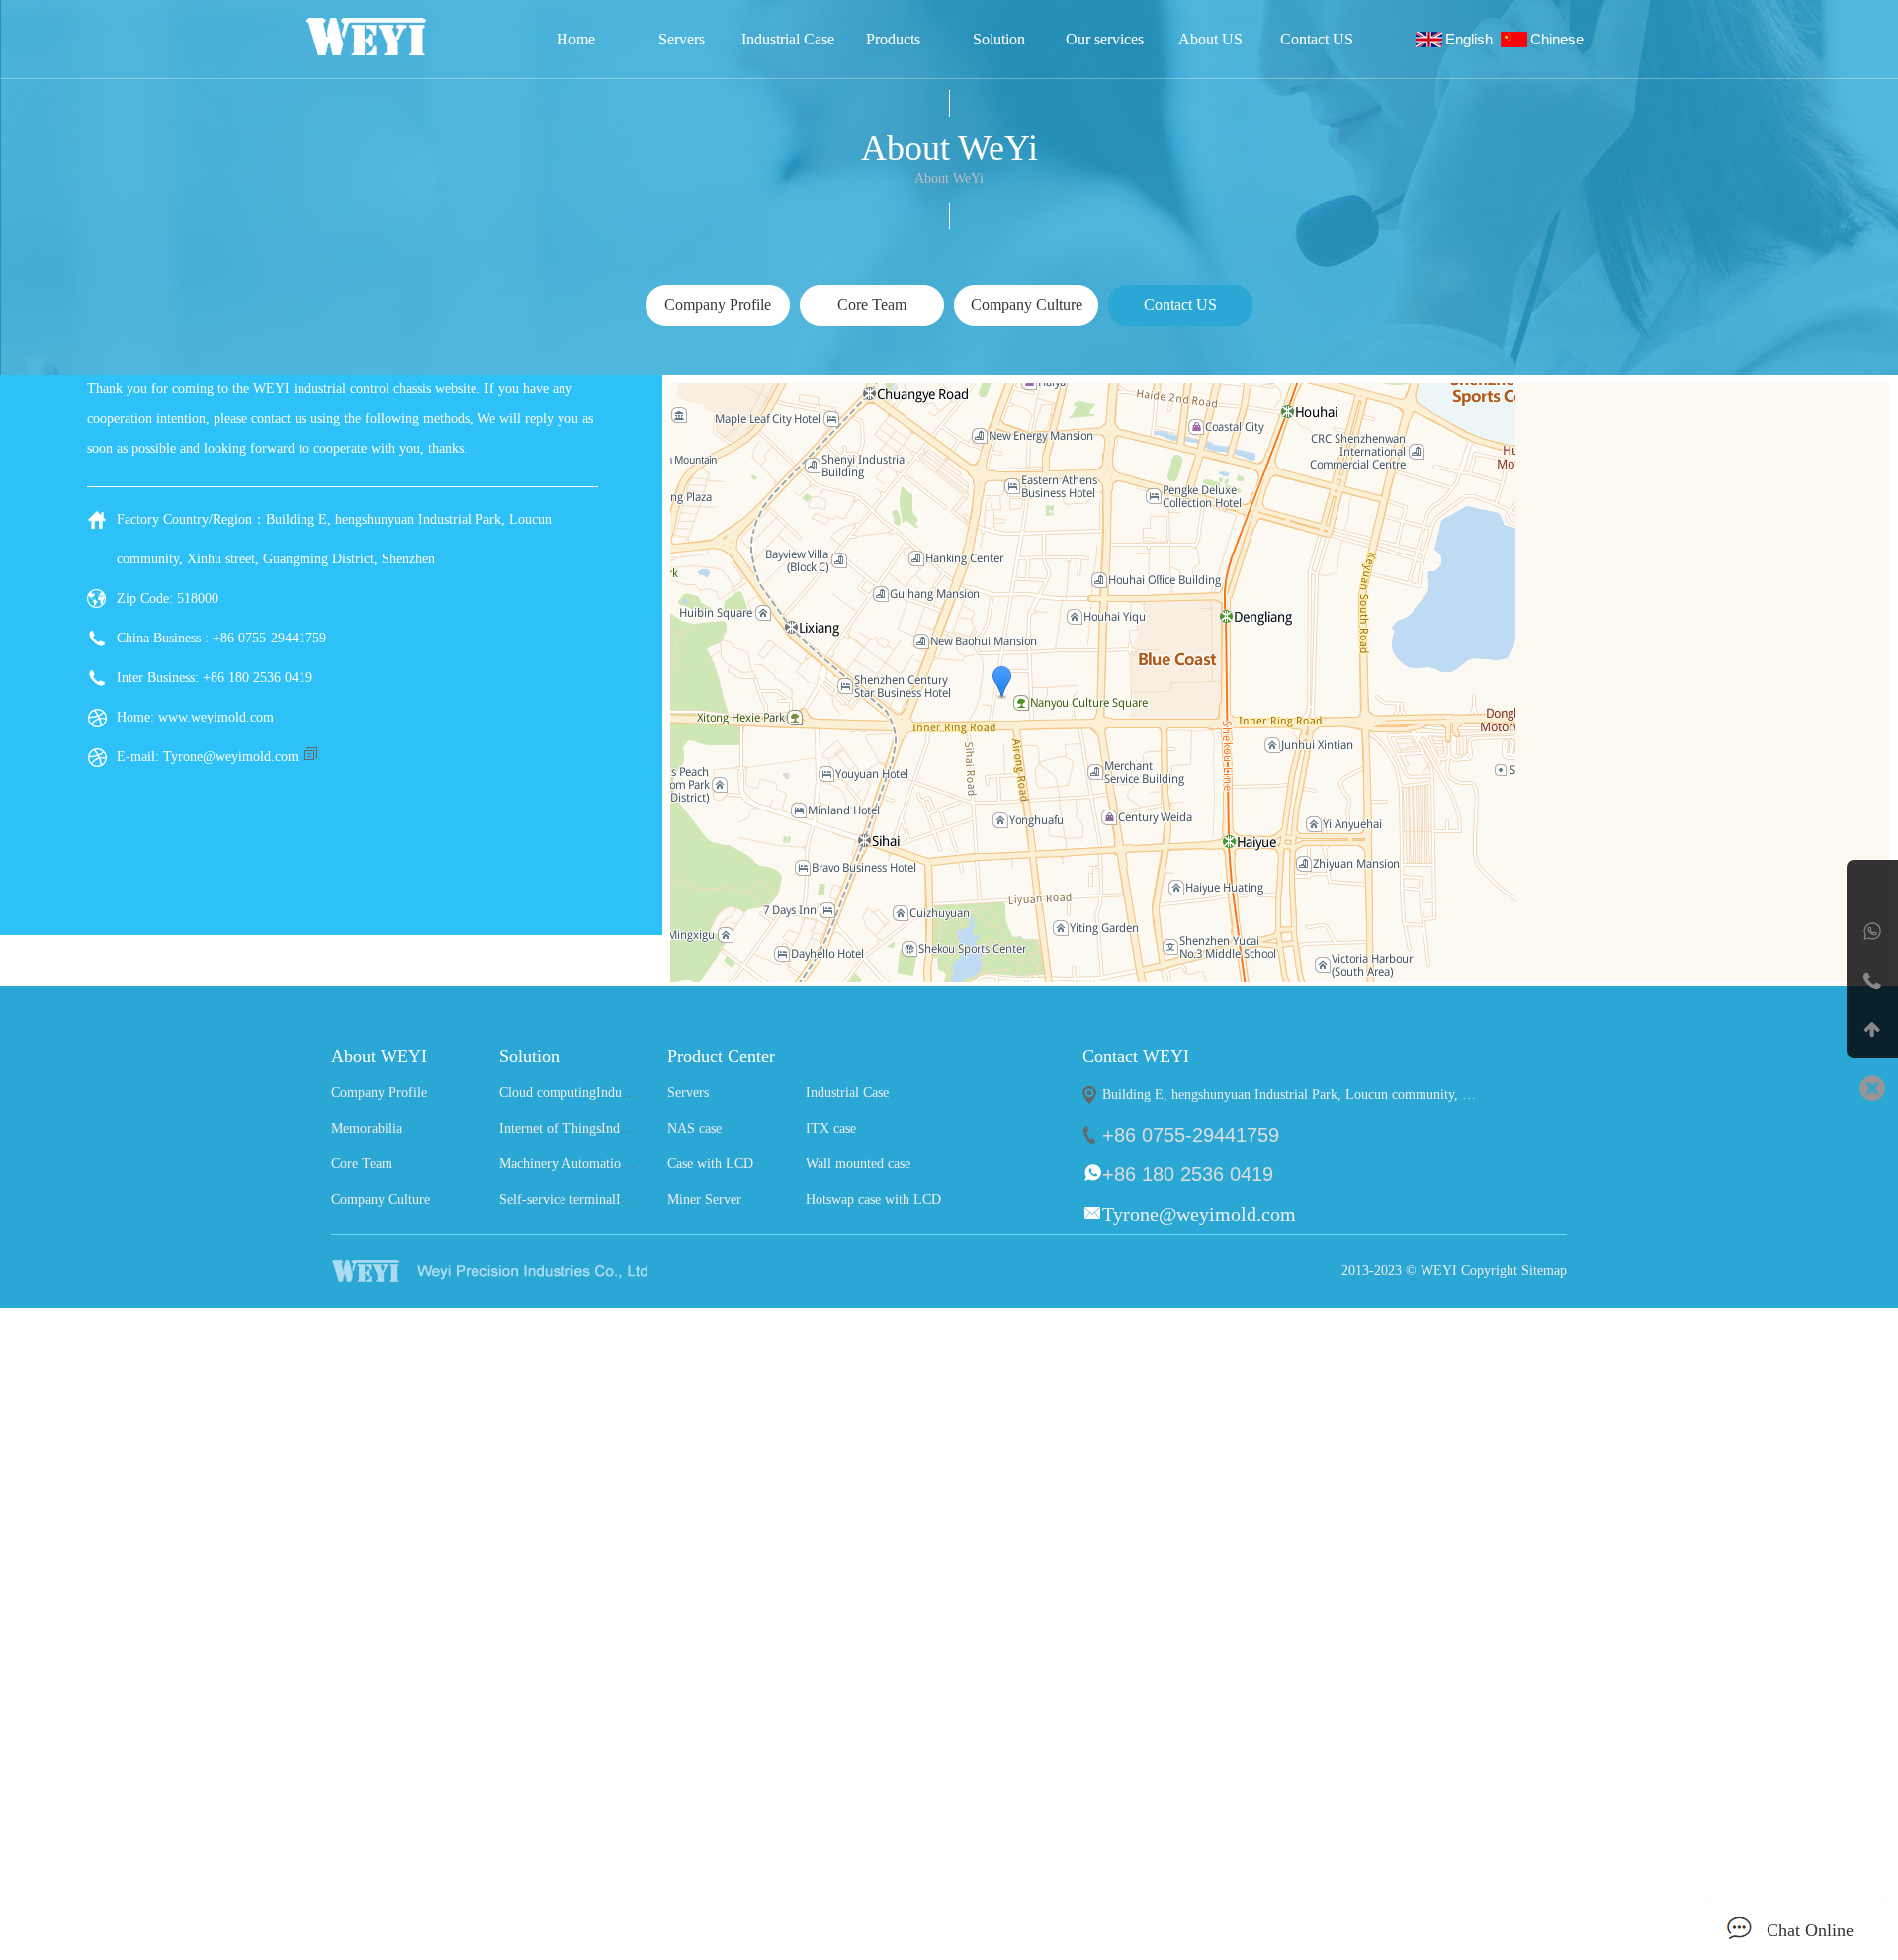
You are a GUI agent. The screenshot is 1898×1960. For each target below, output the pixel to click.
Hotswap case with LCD (873, 1199)
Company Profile (379, 1093)
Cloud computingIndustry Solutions (599, 1093)
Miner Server (704, 1199)
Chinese (1561, 39)
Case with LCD (710, 1164)
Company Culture (381, 1199)
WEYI (527, 1271)
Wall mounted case (858, 1164)
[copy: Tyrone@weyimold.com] (310, 757)
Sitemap (1544, 1271)
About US (1210, 39)
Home (576, 39)
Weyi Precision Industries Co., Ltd (393, 37)
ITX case (831, 1128)
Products (893, 39)
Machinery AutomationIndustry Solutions (615, 1164)
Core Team (362, 1164)
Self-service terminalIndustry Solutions (609, 1199)
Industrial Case (788, 39)
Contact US (1317, 39)
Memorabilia (367, 1128)
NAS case (694, 1128)
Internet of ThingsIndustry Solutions (602, 1128)
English (1473, 39)
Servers (682, 39)
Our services (1105, 39)
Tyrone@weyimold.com (231, 757)
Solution (999, 39)
